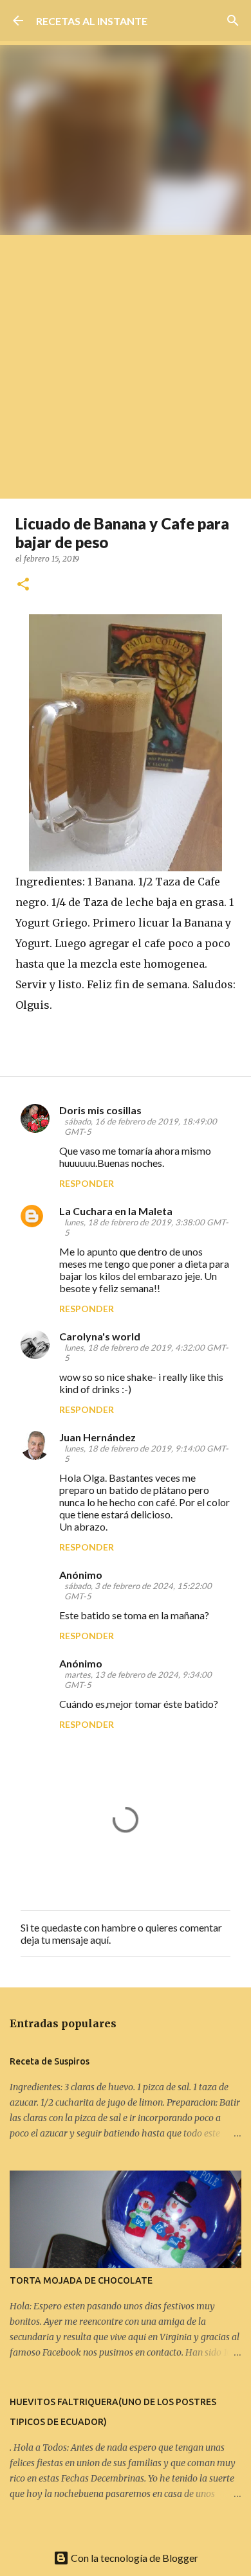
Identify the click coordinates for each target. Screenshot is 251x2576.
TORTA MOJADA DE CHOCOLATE (81, 2280)
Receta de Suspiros (50, 2061)
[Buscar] (233, 21)
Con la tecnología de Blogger (134, 2558)
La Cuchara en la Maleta (116, 1211)
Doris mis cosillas (100, 1110)
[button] (23, 585)
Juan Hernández (98, 1437)
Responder (87, 1183)
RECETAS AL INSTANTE (92, 21)
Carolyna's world (100, 1336)
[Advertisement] (126, 367)
